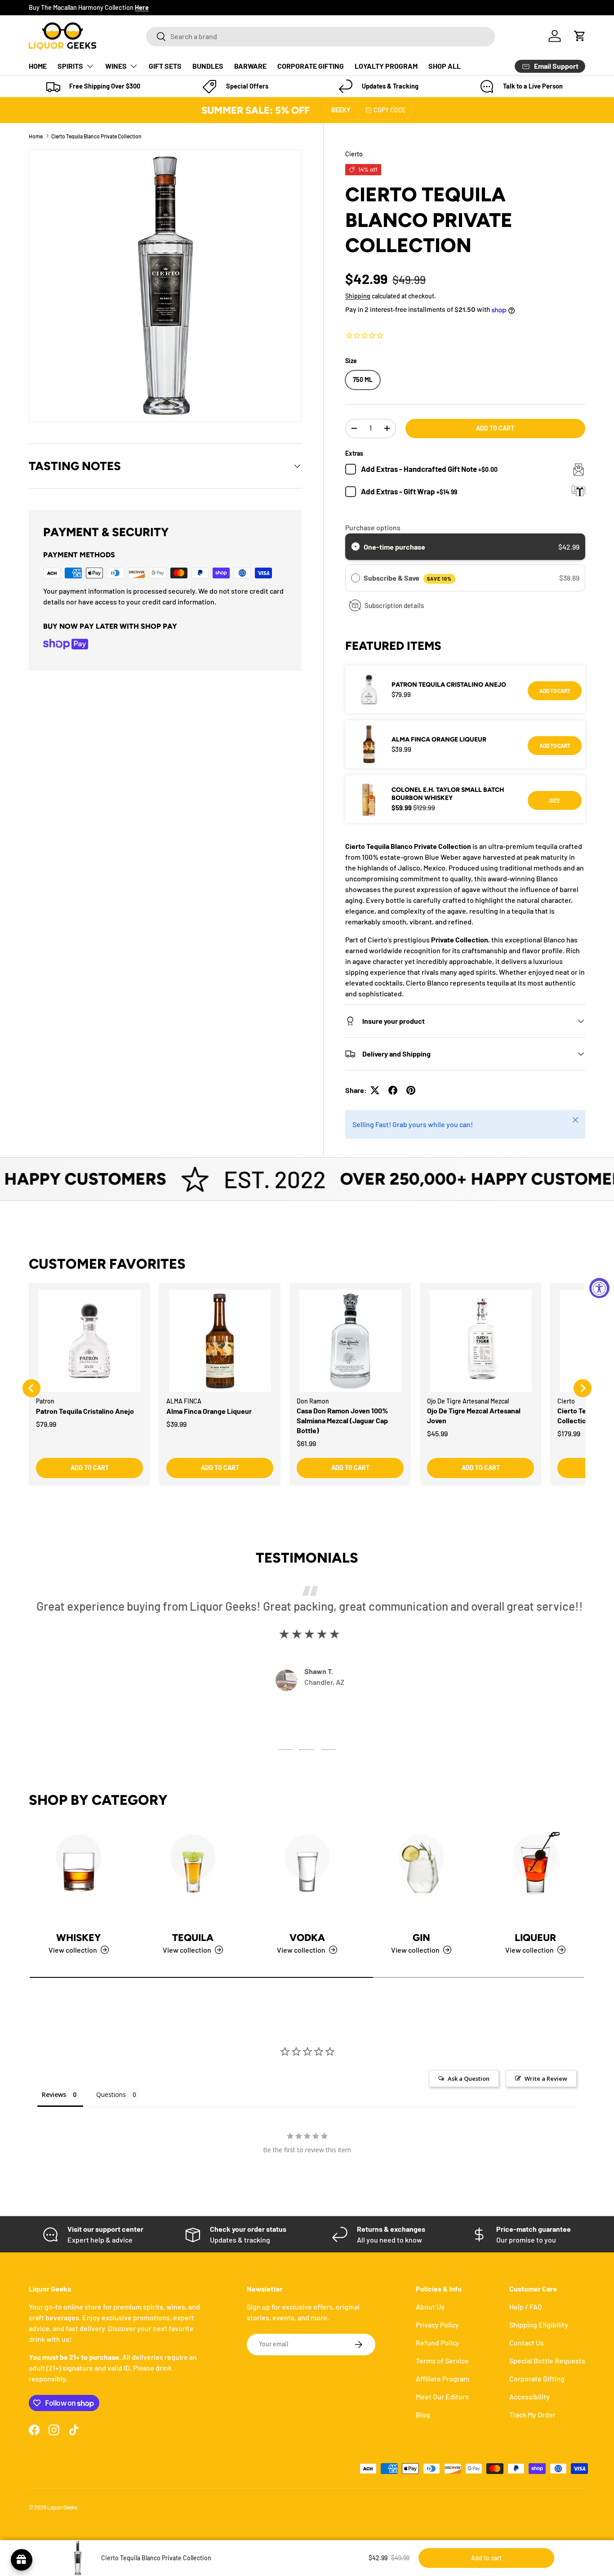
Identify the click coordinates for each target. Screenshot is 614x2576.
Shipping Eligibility (539, 2325)
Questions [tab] (111, 2094)
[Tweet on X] (375, 1090)
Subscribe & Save (407, 578)
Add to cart (495, 428)
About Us (430, 2307)
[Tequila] (193, 1874)
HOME (38, 66)
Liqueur (535, 1937)
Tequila (193, 1937)
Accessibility (529, 2396)
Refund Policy (438, 2343)
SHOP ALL (445, 66)
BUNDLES (208, 66)
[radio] (356, 547)
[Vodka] (307, 1874)
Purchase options (373, 527)
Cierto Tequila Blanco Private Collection (96, 136)
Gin (421, 1937)
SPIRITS (70, 66)
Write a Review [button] (546, 2079)
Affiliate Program (443, 2378)
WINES (116, 66)
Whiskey (79, 1937)
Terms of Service (442, 2361)
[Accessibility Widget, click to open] (599, 1288)
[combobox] (320, 36)
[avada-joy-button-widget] (22, 2560)
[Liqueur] (535, 1874)
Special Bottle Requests (547, 2361)
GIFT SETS (165, 66)
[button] (580, 36)
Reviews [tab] (54, 2094)
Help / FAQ (525, 2307)
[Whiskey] (79, 1874)
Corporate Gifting (537, 2378)
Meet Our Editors (442, 2396)
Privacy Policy (437, 2325)
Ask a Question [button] (469, 2079)
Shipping (358, 296)
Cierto (354, 154)
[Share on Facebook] (393, 1090)
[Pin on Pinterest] (411, 1090)
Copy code (390, 110)
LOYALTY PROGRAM (386, 66)
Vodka (307, 1937)
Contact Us (527, 2343)
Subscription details (394, 605)
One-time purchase (394, 547)
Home (36, 136)
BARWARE (250, 66)
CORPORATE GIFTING (311, 66)
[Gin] (421, 1874)
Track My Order (532, 2414)
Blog (423, 2414)
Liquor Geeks (62, 2507)
